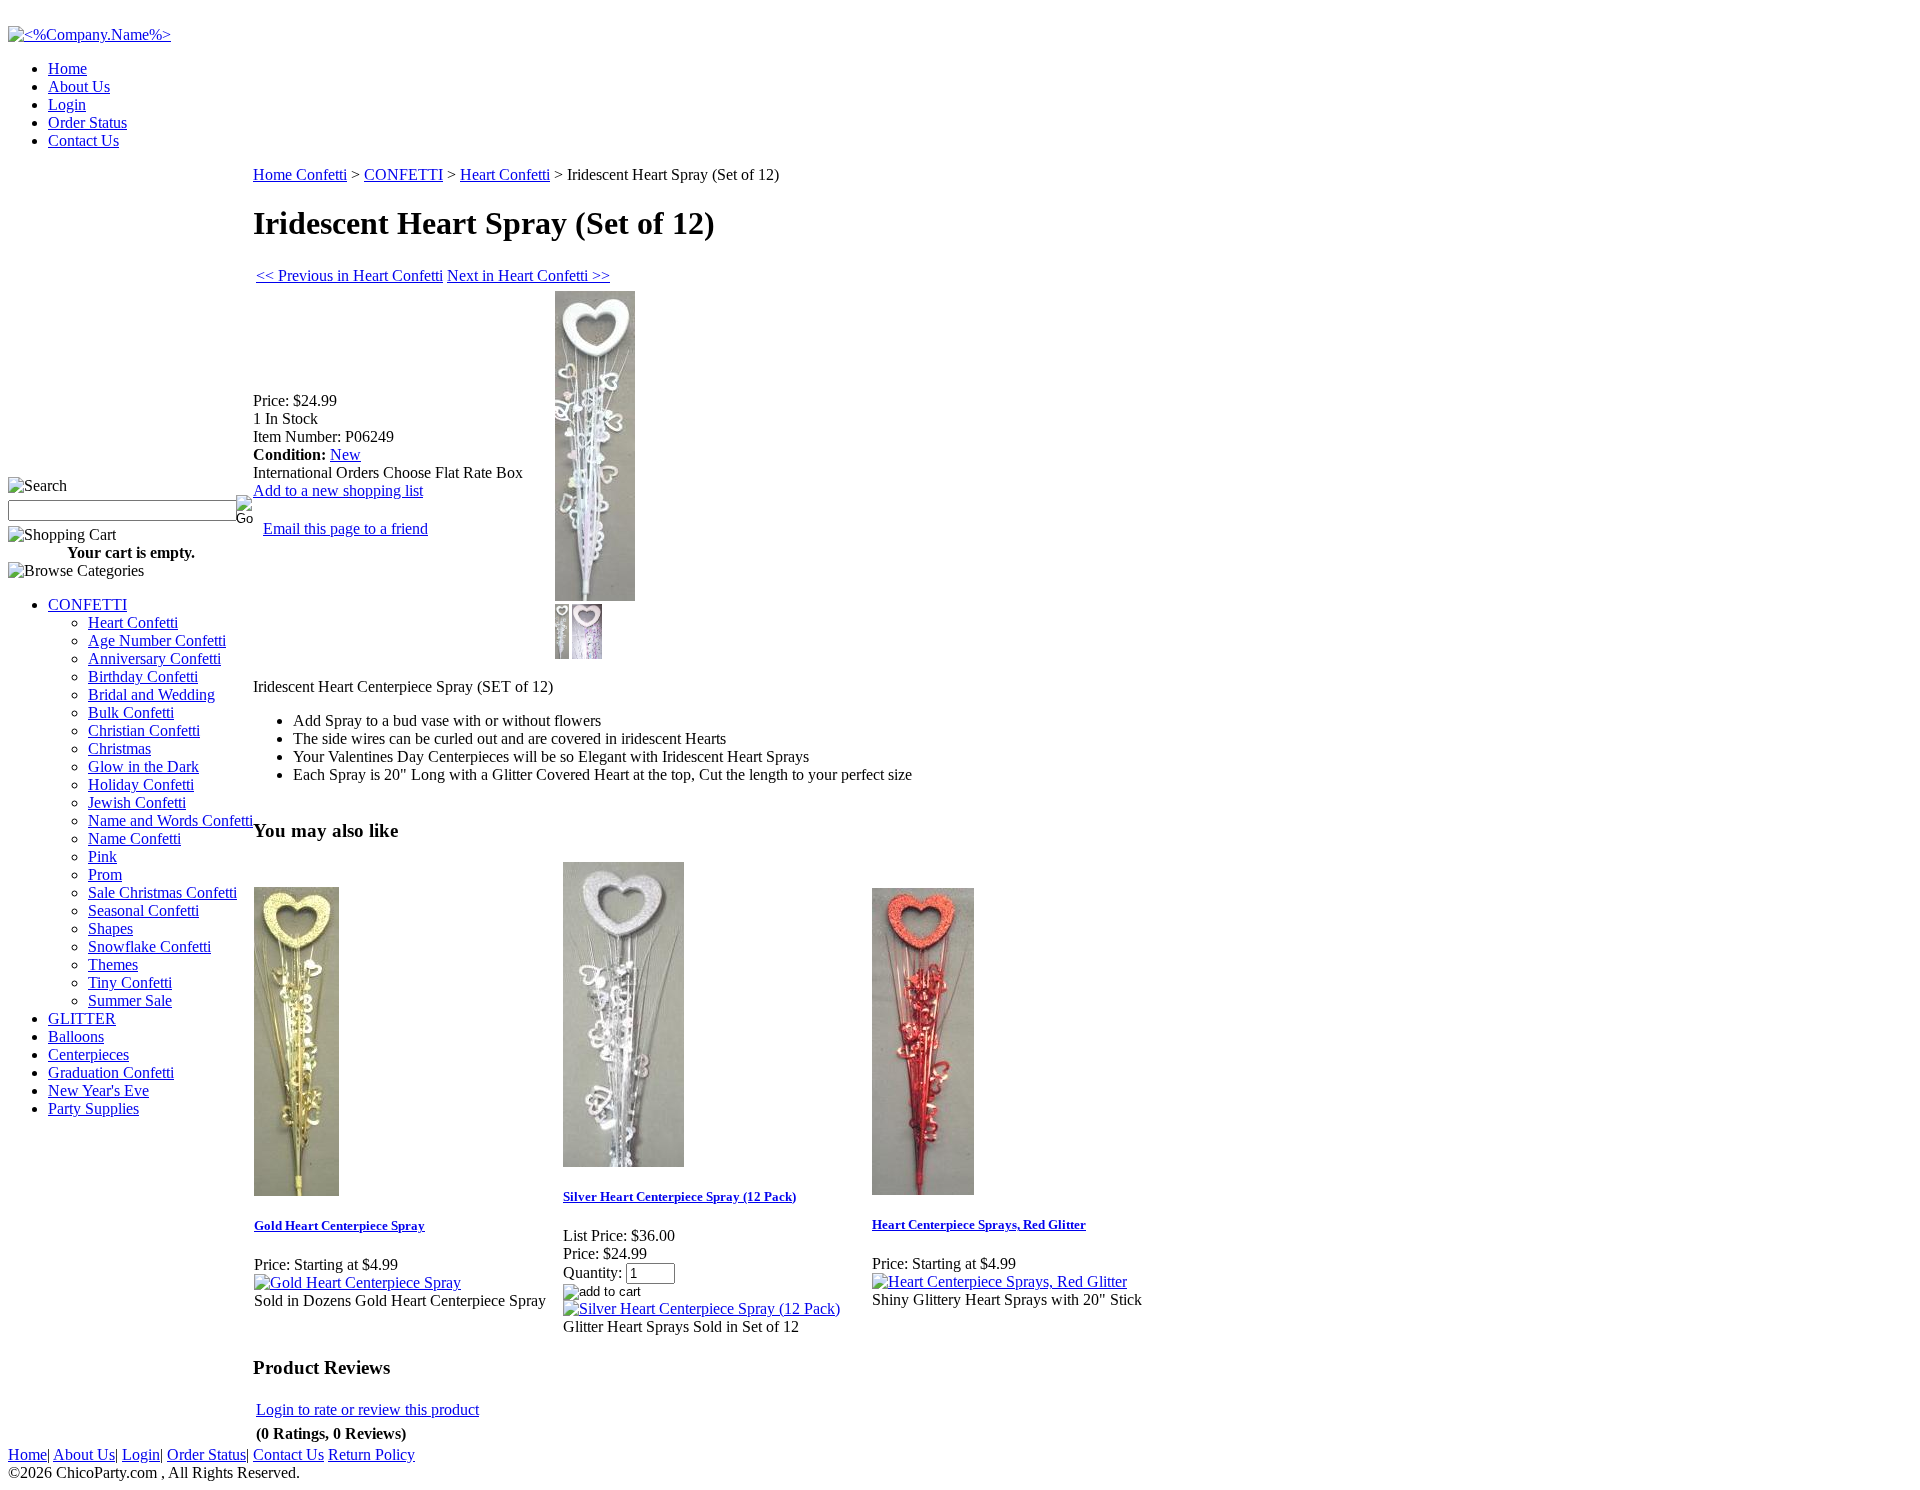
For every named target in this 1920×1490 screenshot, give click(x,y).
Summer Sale (130, 1000)
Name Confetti (134, 838)
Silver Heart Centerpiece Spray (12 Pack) (679, 1196)
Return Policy (371, 1454)
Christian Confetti (144, 730)
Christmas (119, 748)
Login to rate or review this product (367, 1409)
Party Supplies (93, 1108)
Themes (113, 964)
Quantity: (592, 1272)
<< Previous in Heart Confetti (349, 275)
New (345, 454)
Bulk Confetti (131, 712)
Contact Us (83, 140)
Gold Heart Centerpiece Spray (339, 1225)
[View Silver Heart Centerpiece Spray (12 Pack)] (701, 1308)
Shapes (110, 928)
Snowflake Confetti (149, 946)
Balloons (76, 1036)
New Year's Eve (98, 1090)
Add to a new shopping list (338, 490)
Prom (105, 874)
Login (67, 104)
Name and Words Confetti (170, 820)
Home (67, 68)
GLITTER (82, 1018)
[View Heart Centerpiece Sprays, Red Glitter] (999, 1281)
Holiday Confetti (141, 784)
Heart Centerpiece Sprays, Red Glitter (979, 1224)
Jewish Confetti (137, 802)
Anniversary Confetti (154, 658)
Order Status (87, 122)
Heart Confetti (133, 622)
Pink (102, 856)
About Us (79, 86)
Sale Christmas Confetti (162, 892)
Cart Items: (1731, 134)
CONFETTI (87, 604)
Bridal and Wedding (151, 694)
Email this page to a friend (345, 528)
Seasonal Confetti (143, 910)
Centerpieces (88, 1054)
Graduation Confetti (111, 1072)
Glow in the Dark (143, 766)
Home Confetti (300, 174)
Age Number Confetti (157, 640)
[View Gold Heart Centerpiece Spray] (357, 1282)
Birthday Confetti (143, 676)
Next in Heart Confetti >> (528, 275)
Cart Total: (1840, 134)
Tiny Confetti (130, 982)
